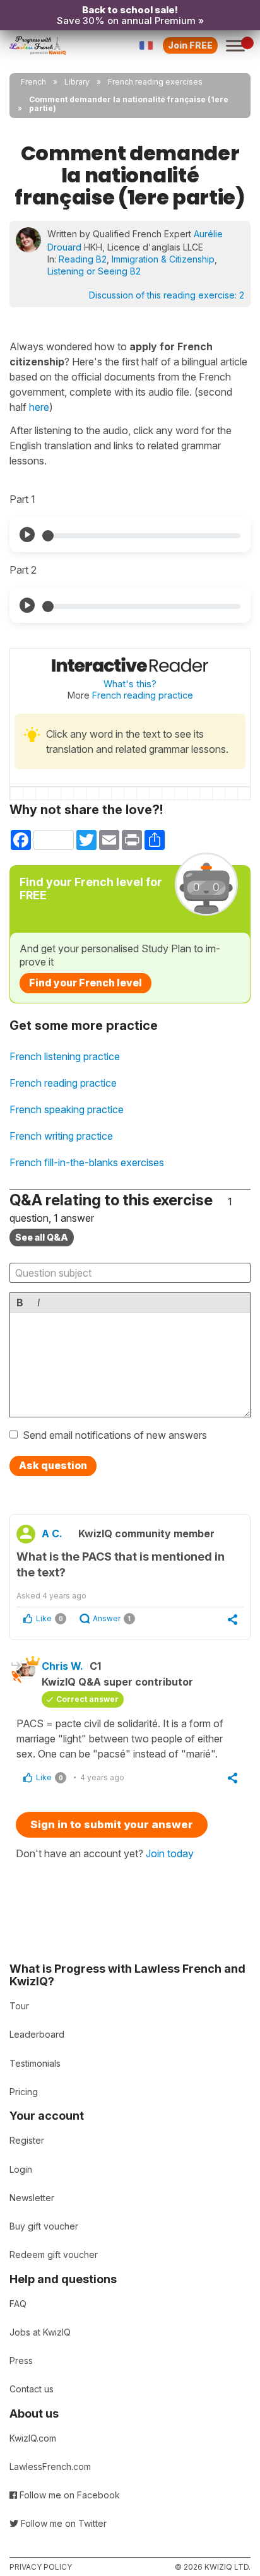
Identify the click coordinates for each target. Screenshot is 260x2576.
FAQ (18, 2304)
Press (21, 2360)
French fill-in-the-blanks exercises (87, 1162)
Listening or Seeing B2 (94, 271)
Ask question (53, 1465)
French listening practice (65, 1056)
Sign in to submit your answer (112, 1824)
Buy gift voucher (44, 2226)
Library (77, 82)
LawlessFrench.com (50, 2467)
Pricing (24, 2092)
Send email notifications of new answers (115, 1435)
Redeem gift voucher (54, 2254)
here (39, 407)
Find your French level (86, 983)
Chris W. (62, 1666)
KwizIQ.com (33, 2438)
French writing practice (61, 1136)
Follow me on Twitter (62, 2523)
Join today (170, 1853)
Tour (19, 2006)
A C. (52, 1533)
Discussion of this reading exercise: (167, 295)
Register (27, 2140)
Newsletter (32, 2198)
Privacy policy (41, 2567)
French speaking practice (67, 1109)
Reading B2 (83, 259)
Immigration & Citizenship (163, 259)
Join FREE (190, 45)
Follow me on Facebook (68, 2495)
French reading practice (143, 695)
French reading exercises (155, 82)
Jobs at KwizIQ (40, 2332)
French (33, 82)
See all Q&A (42, 1237)
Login (21, 2169)
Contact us (32, 2389)
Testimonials (35, 2063)
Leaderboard (37, 2034)
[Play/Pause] (27, 535)
